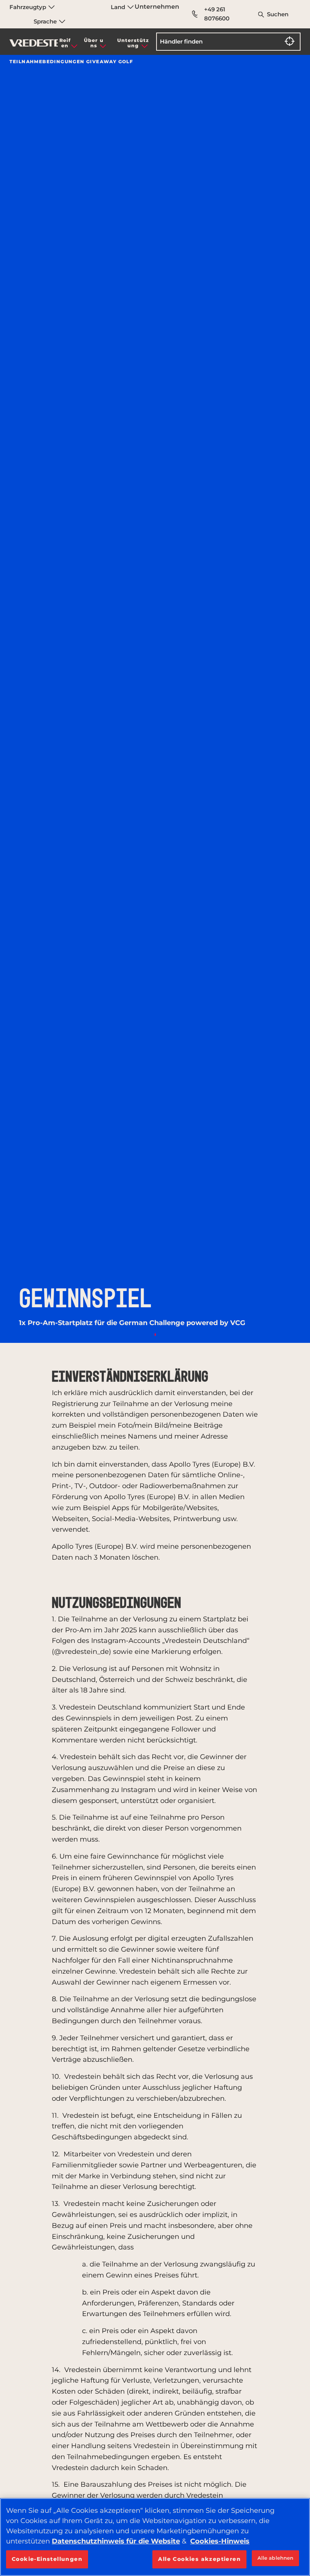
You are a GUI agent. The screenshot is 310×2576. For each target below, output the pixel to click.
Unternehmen (157, 7)
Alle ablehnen (276, 2558)
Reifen (65, 43)
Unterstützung (133, 43)
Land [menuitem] (119, 7)
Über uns (94, 43)
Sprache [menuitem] (46, 21)
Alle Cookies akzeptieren (199, 2559)
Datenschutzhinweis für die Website (116, 2541)
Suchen (278, 14)
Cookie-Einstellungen (47, 2559)
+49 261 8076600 (217, 14)
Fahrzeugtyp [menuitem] (29, 7)
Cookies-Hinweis (220, 2541)
